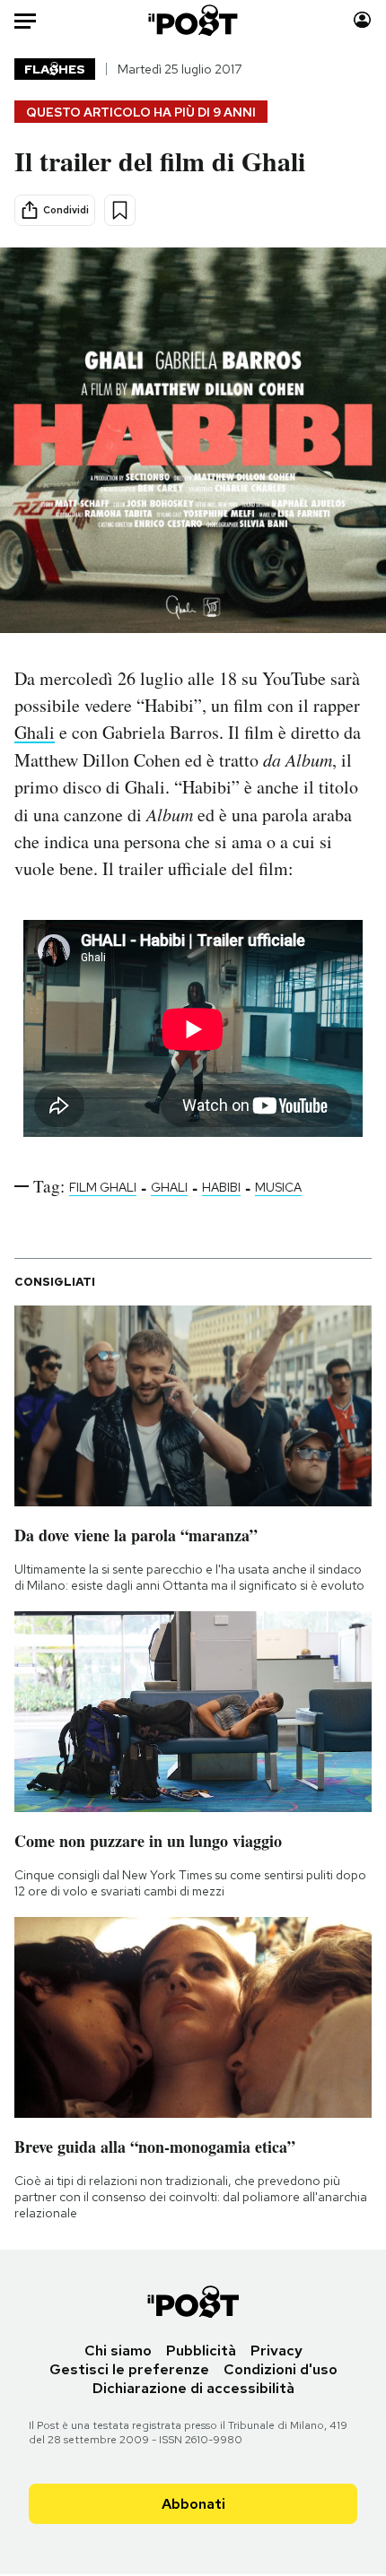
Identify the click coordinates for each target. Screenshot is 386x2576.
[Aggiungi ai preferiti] (120, 210)
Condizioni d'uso (281, 2369)
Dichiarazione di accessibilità (193, 2388)
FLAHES (55, 69)
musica (278, 1187)
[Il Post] (193, 20)
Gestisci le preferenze (129, 2369)
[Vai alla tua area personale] (362, 20)
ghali (169, 1187)
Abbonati (193, 2504)
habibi (221, 1187)
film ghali (103, 1187)
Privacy (276, 2350)
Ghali (35, 732)
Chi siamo (118, 2350)
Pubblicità (201, 2350)
